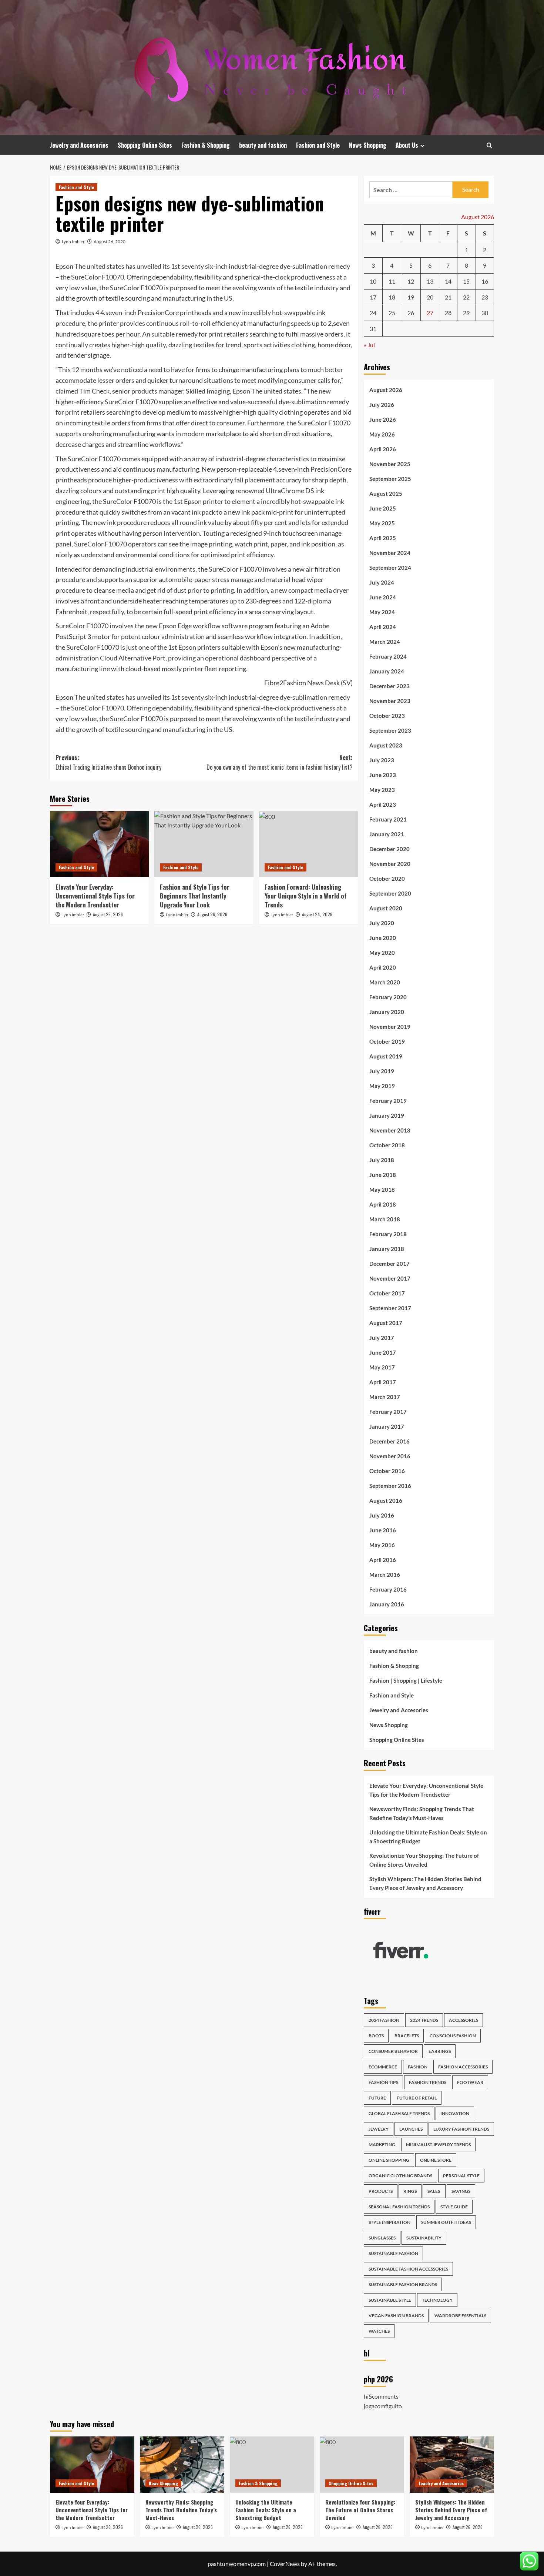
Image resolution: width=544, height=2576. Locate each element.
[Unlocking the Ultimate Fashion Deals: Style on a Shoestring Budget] (272, 2465)
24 (373, 313)
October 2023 (387, 716)
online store (436, 2160)
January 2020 (387, 1012)
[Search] (489, 145)
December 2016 (389, 1441)
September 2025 (390, 479)
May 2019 (382, 1086)
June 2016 (383, 1530)
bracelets (407, 2036)
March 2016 (385, 1575)
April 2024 (383, 627)
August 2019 (386, 1056)
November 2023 (390, 701)
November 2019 (390, 1027)
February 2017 (388, 1412)
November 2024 (390, 553)
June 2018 (383, 1175)
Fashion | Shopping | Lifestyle (406, 1680)
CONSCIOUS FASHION (453, 2036)
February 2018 (388, 1234)
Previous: (108, 762)
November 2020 (390, 864)
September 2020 (390, 893)
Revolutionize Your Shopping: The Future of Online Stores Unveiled (424, 1860)
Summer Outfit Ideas (446, 2222)
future (377, 2098)
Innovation (455, 2113)
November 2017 (390, 1278)
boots (376, 2036)
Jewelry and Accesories (79, 145)
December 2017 (389, 1264)
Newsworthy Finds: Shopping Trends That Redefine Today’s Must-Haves (422, 1813)
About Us (407, 145)
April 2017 (383, 1382)
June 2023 (383, 775)
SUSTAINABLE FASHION (393, 2253)
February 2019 (388, 1101)
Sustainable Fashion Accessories (408, 2269)
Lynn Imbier (73, 242)
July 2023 (382, 760)
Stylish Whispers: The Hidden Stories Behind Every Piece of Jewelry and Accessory (425, 1883)
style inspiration (389, 2222)
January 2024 (387, 671)
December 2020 (389, 849)
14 (448, 281)
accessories (464, 2020)
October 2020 (387, 879)
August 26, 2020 (110, 242)
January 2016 (387, 1604)
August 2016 (386, 1501)
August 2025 (386, 494)
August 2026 (386, 390)
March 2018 (385, 1219)
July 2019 (382, 1071)
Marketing (382, 2145)
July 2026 (382, 405)
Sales (434, 2191)
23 (485, 297)
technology (437, 2300)
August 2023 (386, 745)
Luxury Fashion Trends (461, 2129)
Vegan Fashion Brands (396, 2316)
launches (411, 2129)
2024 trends (424, 2020)
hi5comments (381, 2396)
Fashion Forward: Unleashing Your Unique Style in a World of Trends (306, 896)
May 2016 (382, 1545)
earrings (440, 2051)
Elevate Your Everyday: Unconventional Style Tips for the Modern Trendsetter (95, 896)
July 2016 (382, 1515)
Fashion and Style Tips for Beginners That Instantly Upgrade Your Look (195, 896)
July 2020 (382, 923)
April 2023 (383, 804)
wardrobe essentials (460, 2316)
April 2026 (383, 449)
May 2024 (382, 612)
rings (410, 2191)
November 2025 (390, 464)
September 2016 (390, 1486)
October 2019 (387, 1041)
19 (411, 297)
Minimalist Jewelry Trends (438, 2145)
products (381, 2191)
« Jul (369, 345)
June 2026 (383, 419)
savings (461, 2191)
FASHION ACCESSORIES (463, 2067)
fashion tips (383, 2082)
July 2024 (382, 582)
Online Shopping (389, 2160)
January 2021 (387, 834)
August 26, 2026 (108, 914)
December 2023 (389, 686)
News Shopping (368, 145)
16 (485, 281)
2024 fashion (384, 2020)
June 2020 (383, 938)
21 (448, 297)
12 (411, 281)
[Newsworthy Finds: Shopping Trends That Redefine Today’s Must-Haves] (182, 2465)
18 (392, 297)
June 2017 (383, 1352)
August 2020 (386, 908)
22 (466, 297)
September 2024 (390, 568)
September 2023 (390, 730)
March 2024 (385, 642)
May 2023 (382, 790)
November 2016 (390, 1456)
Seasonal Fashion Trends (399, 2207)
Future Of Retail (417, 2098)
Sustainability (424, 2238)
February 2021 (388, 819)
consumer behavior (393, 2051)
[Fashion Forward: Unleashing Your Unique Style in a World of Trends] (308, 844)
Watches (379, 2331)
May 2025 (382, 523)
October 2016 (387, 1471)
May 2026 (382, 434)
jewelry (379, 2129)
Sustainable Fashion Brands (403, 2284)
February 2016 (388, 1589)
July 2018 (382, 1160)
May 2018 (382, 1190)
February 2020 (388, 997)
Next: (279, 762)
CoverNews (285, 2564)
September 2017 (390, 1308)
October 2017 (387, 1293)
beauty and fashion (263, 145)
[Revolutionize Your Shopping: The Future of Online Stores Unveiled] (362, 2465)
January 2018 (387, 1249)
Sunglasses (382, 2238)
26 (411, 313)
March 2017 (385, 1397)
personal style (461, 2176)
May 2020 (382, 953)
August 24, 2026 (317, 914)
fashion (418, 2067)
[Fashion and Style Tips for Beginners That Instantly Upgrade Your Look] (204, 844)
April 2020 (383, 967)
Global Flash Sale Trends (399, 2113)
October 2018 (387, 1145)
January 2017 (387, 1426)
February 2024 (388, 656)
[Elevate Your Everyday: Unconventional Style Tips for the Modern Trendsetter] (99, 844)
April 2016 (383, 1560)
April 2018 (383, 1204)
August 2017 (386, 1323)
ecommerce (383, 2067)
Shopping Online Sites (145, 145)
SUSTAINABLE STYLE (390, 2300)
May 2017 (382, 1367)
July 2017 (382, 1338)
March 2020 (385, 982)
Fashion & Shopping (206, 145)
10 (373, 281)
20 (430, 297)
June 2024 (383, 597)
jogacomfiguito (383, 2406)
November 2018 (390, 1130)
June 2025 (383, 508)
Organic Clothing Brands (400, 2176)
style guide (454, 2207)
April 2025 (383, 538)
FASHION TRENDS (428, 2082)
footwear (470, 2082)
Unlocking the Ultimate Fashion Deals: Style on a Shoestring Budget (428, 1837)
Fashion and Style (318, 145)
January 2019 (387, 1115)
